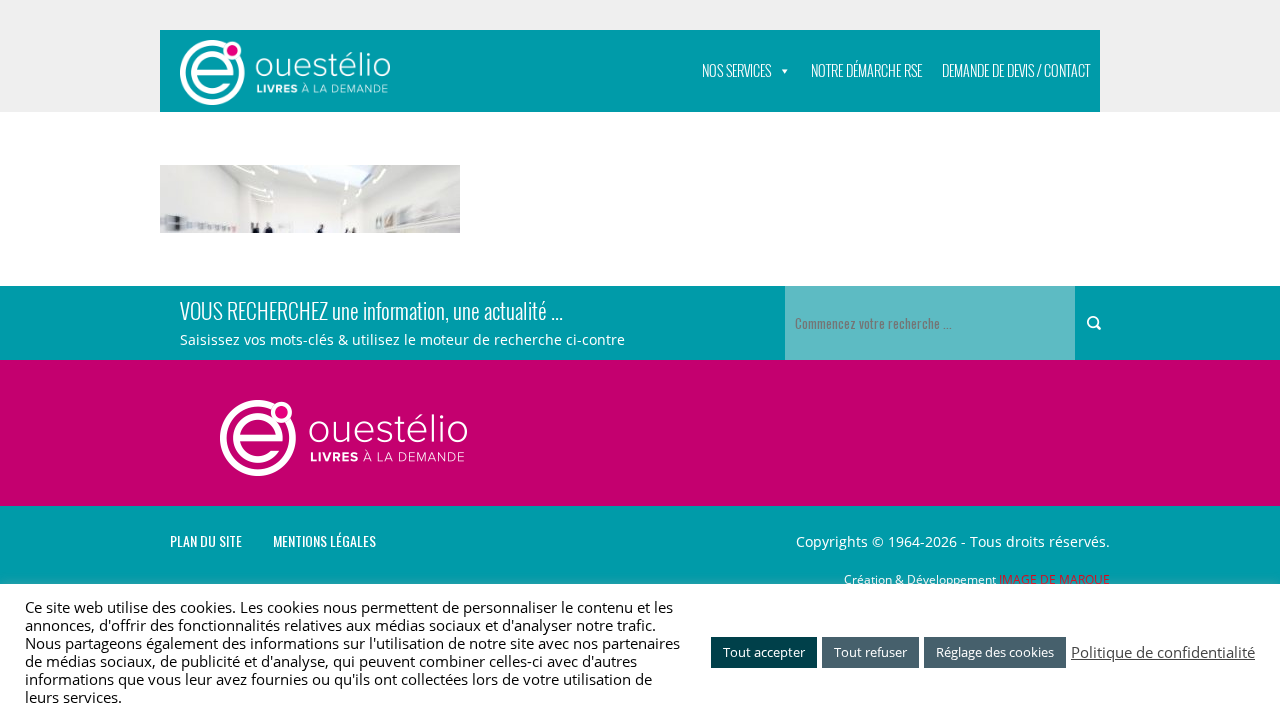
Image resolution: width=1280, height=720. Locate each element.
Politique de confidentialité (1163, 652)
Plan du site (206, 541)
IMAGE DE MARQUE (1054, 579)
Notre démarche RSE (866, 70)
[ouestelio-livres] (285, 72)
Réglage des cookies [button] (995, 652)
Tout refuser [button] (870, 652)
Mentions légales (324, 541)
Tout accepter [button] (764, 652)
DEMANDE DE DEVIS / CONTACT (1016, 70)
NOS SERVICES (736, 70)
